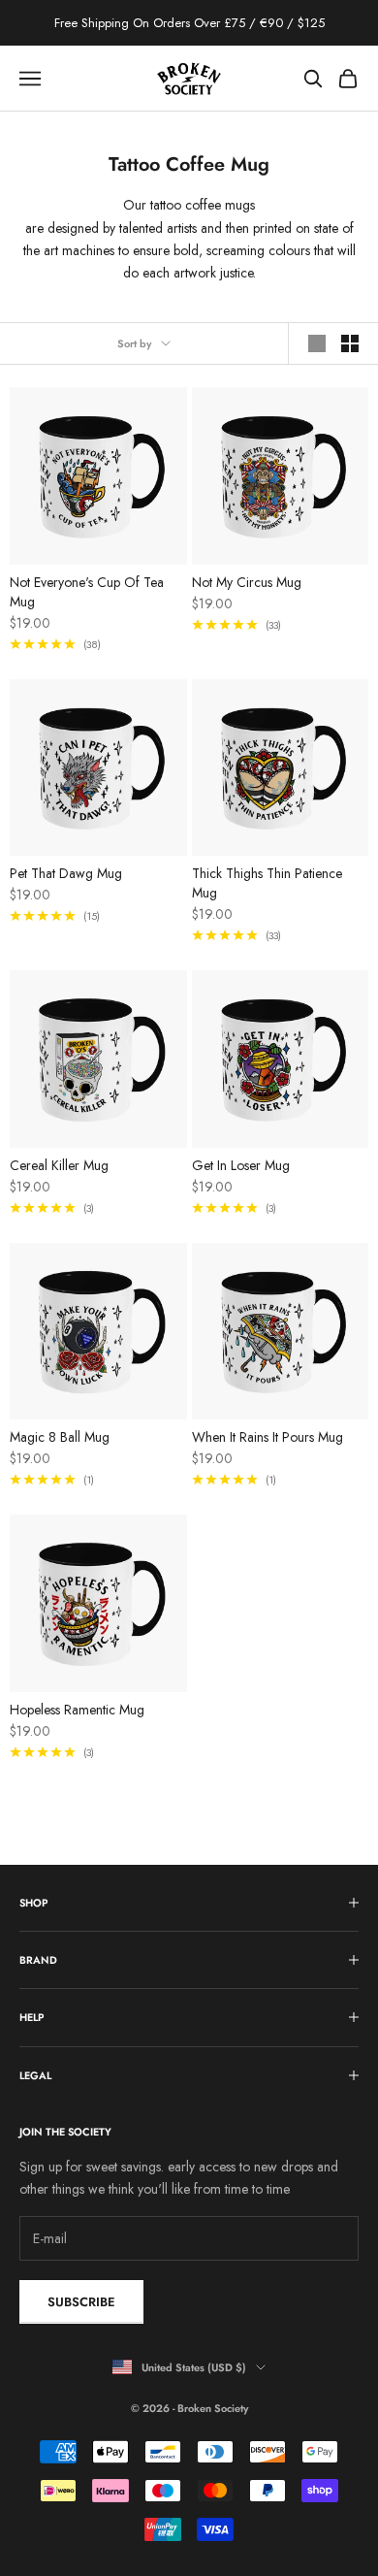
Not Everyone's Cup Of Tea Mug (87, 592)
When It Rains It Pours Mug (268, 1437)
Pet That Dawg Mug (66, 873)
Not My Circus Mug (247, 582)
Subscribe (81, 2302)
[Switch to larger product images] (317, 343)
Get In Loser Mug (241, 1165)
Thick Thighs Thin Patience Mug (267, 883)
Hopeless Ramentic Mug (77, 1710)
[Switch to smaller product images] (350, 343)
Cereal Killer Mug (59, 1165)
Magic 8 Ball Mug (60, 1437)
